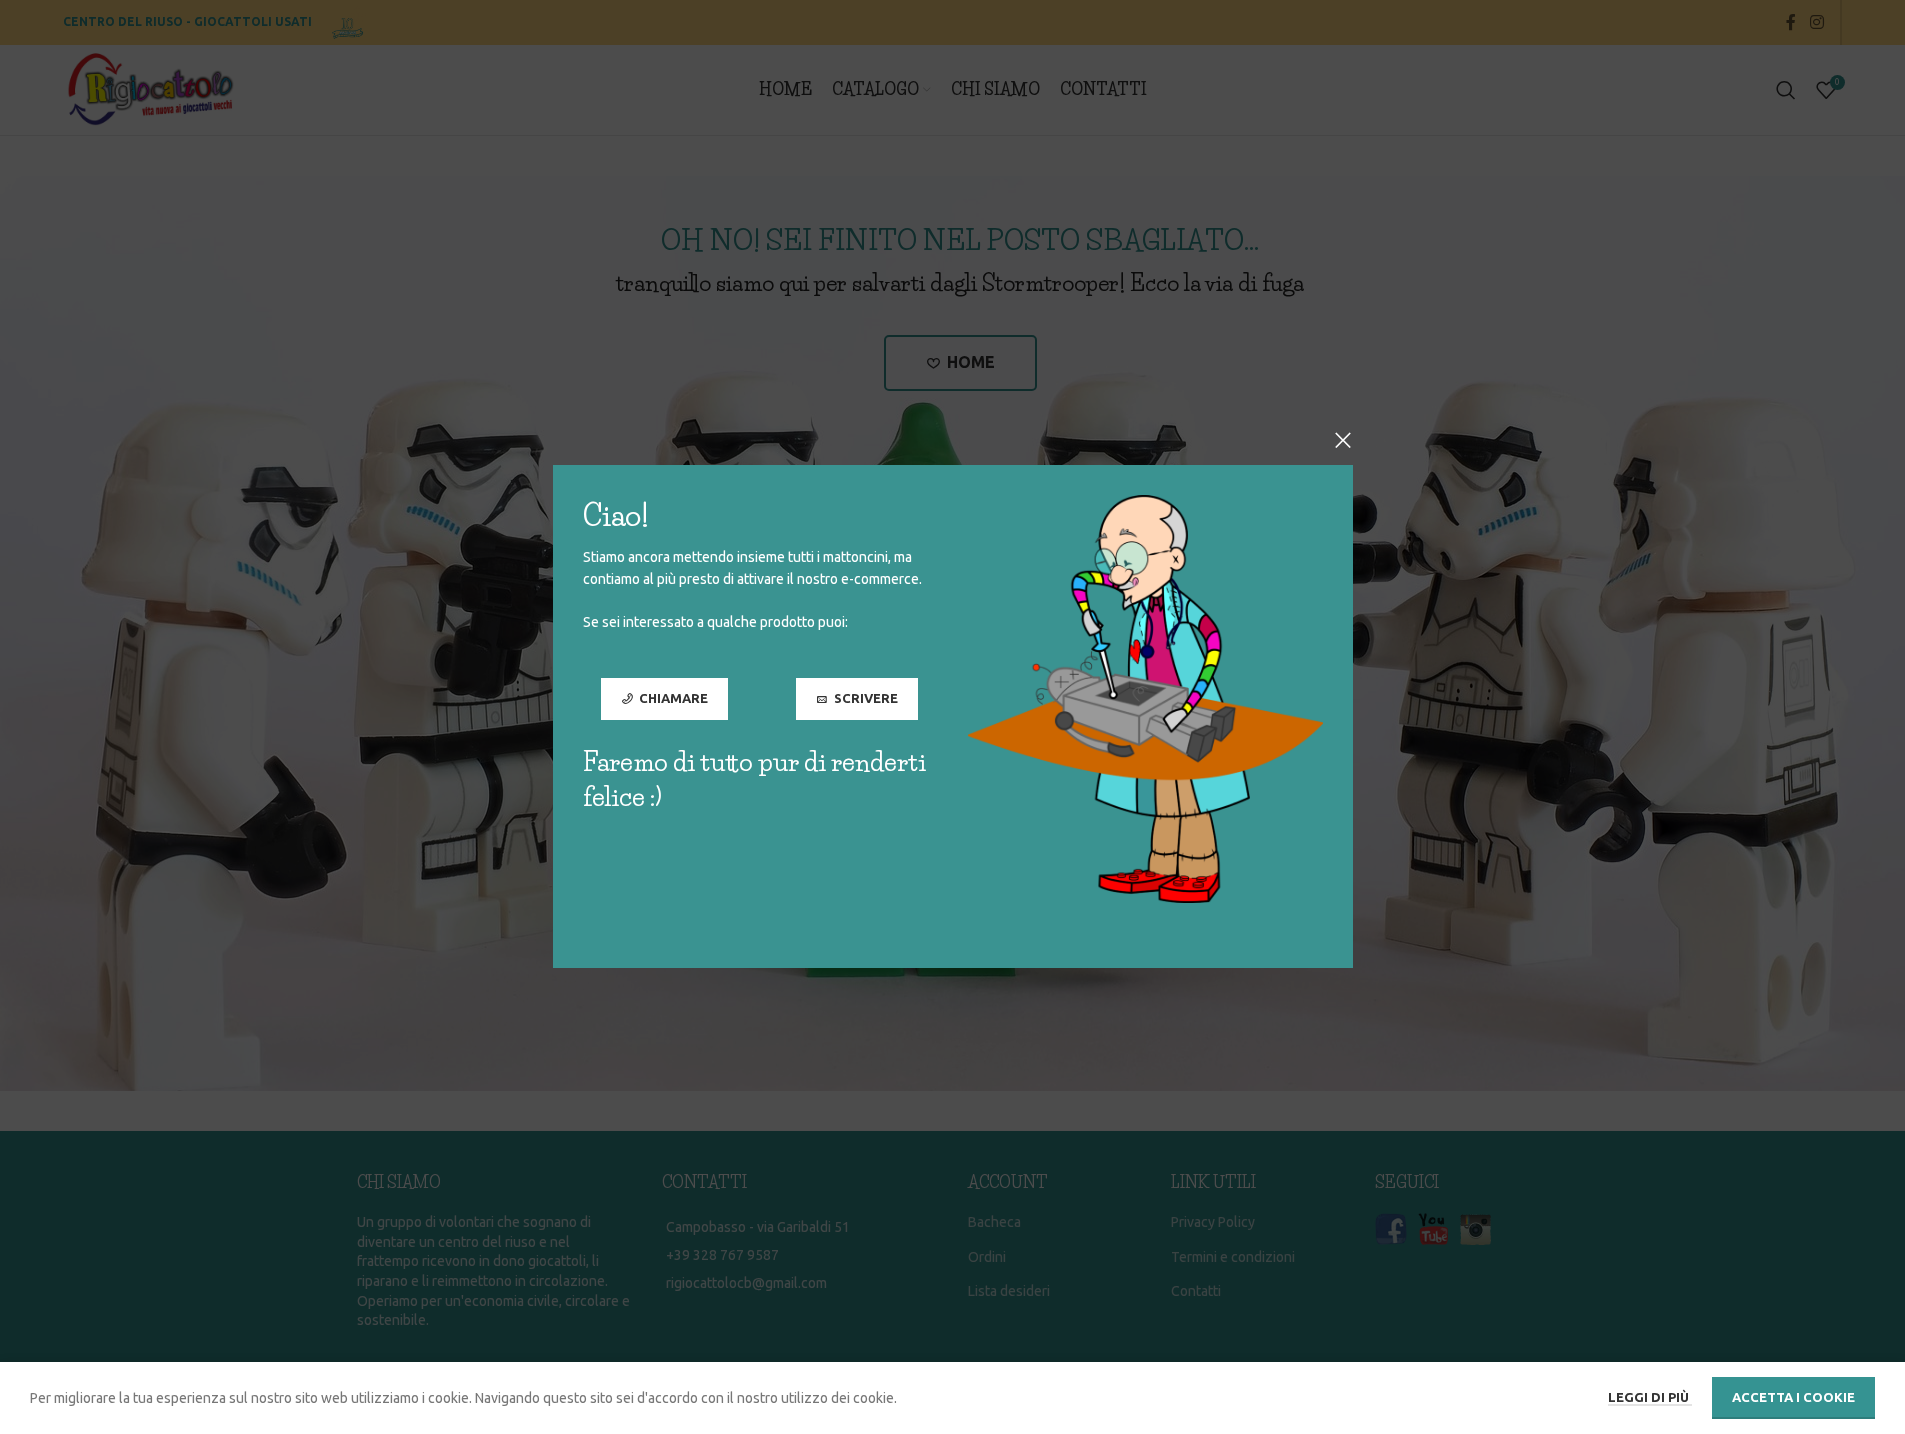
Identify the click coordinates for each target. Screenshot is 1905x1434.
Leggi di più (1650, 1397)
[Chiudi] (1343, 440)
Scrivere (865, 698)
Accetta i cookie (1793, 1397)
